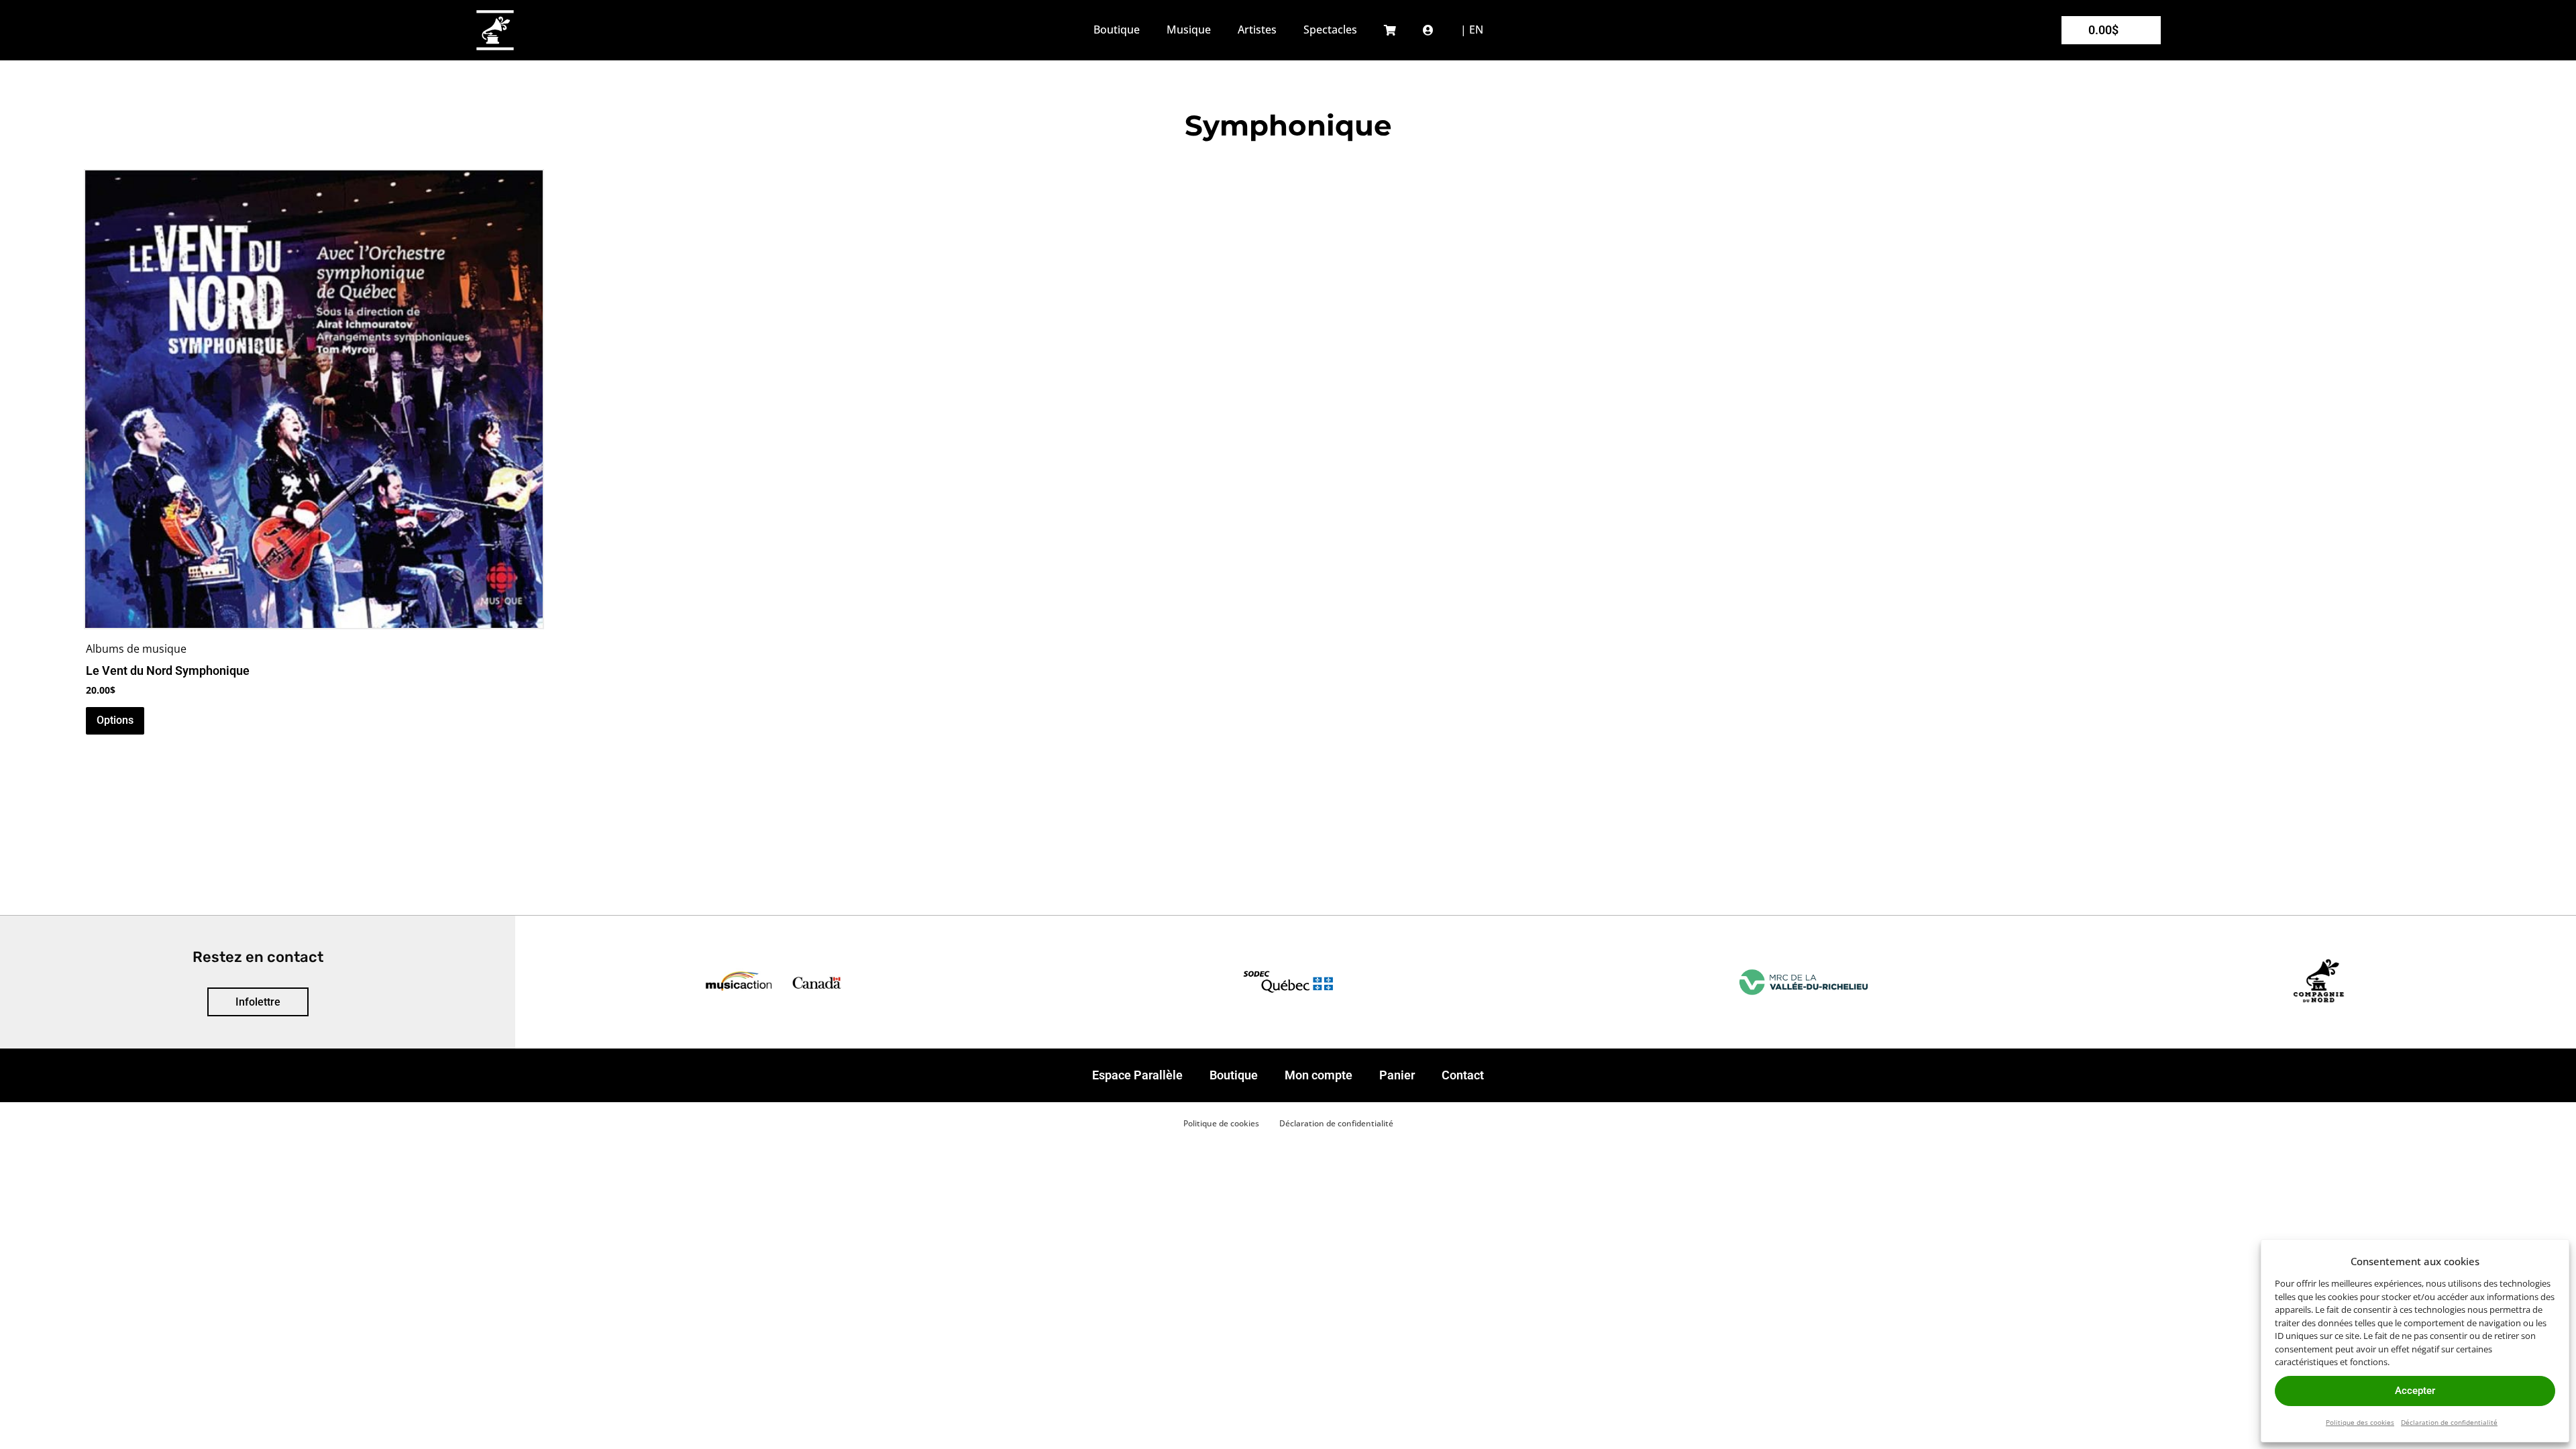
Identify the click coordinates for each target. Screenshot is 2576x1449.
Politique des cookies (2360, 1422)
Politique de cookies (1221, 1123)
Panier (1397, 1075)
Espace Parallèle (1137, 1075)
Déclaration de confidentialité (2449, 1422)
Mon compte (1319, 1075)
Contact (1463, 1075)
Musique (1189, 30)
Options (115, 720)
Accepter (2415, 1391)
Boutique (1117, 30)
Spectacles (1330, 30)
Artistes (1257, 30)
